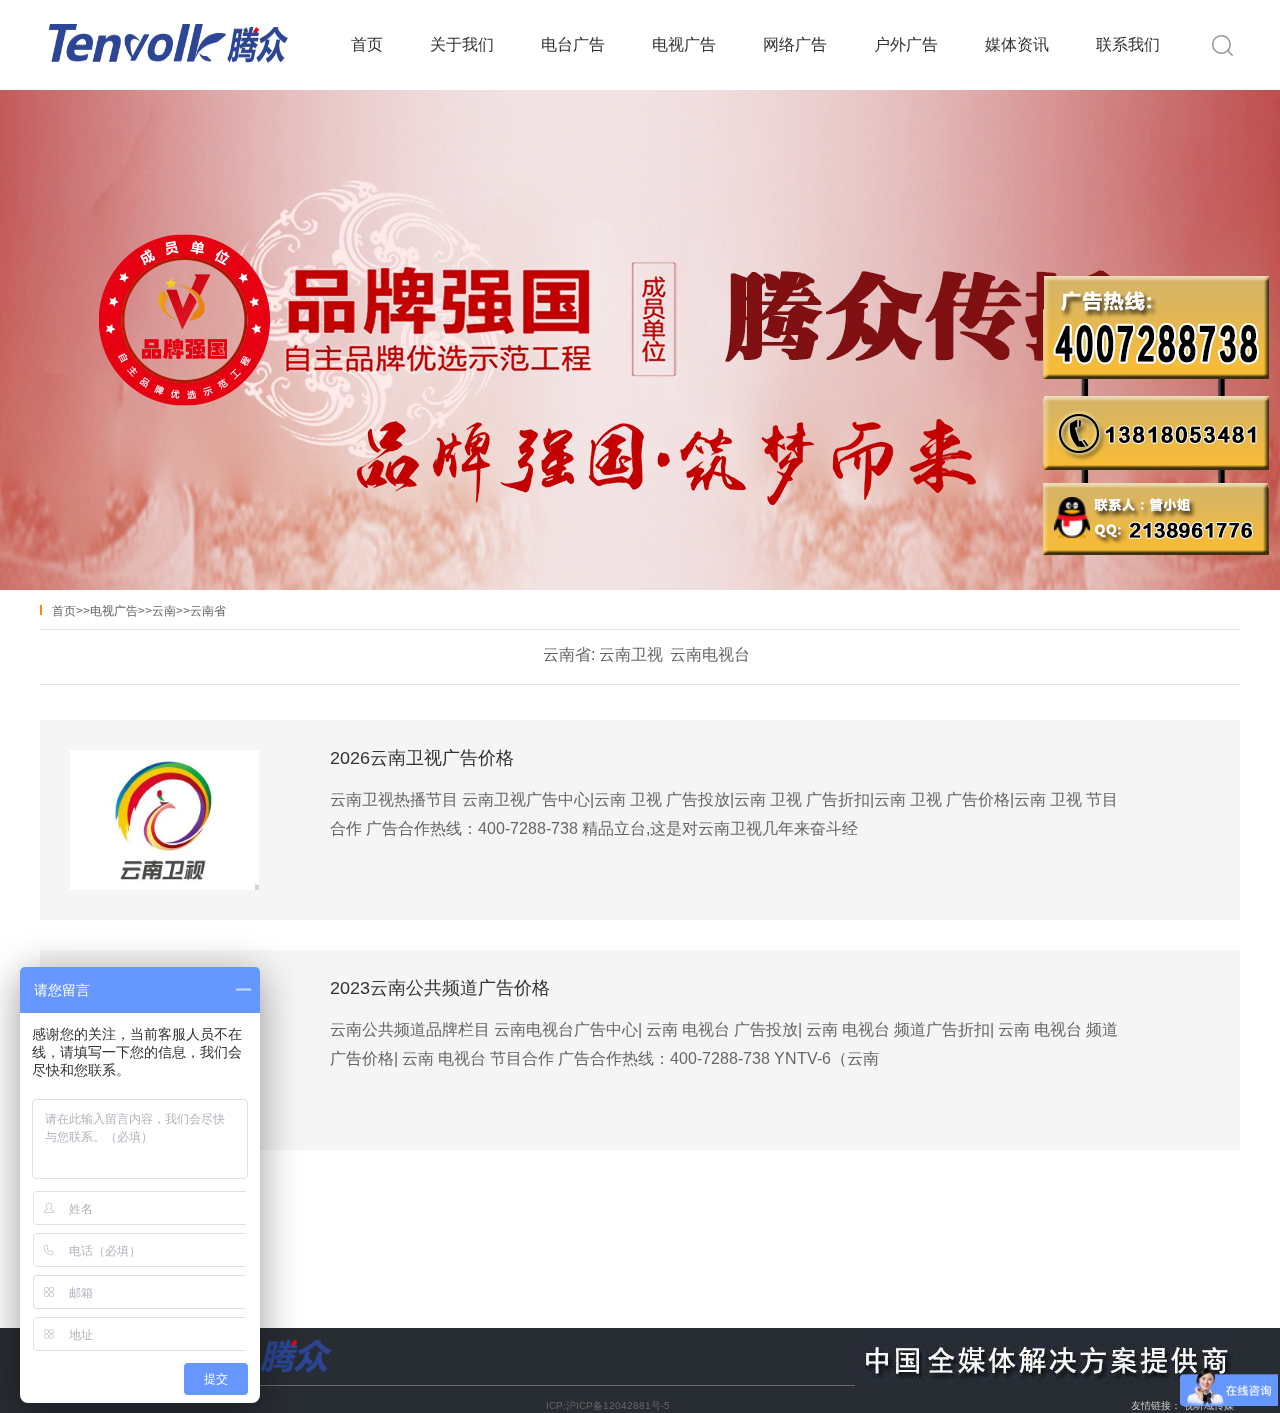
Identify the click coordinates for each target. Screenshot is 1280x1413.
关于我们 (462, 44)
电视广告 (684, 44)
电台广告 (573, 44)
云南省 (208, 611)
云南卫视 (631, 654)
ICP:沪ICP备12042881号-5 (608, 1405)
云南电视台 (710, 654)
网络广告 (795, 44)
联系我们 (1128, 44)
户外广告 (906, 44)
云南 (164, 611)
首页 (367, 44)
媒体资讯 (1017, 44)
